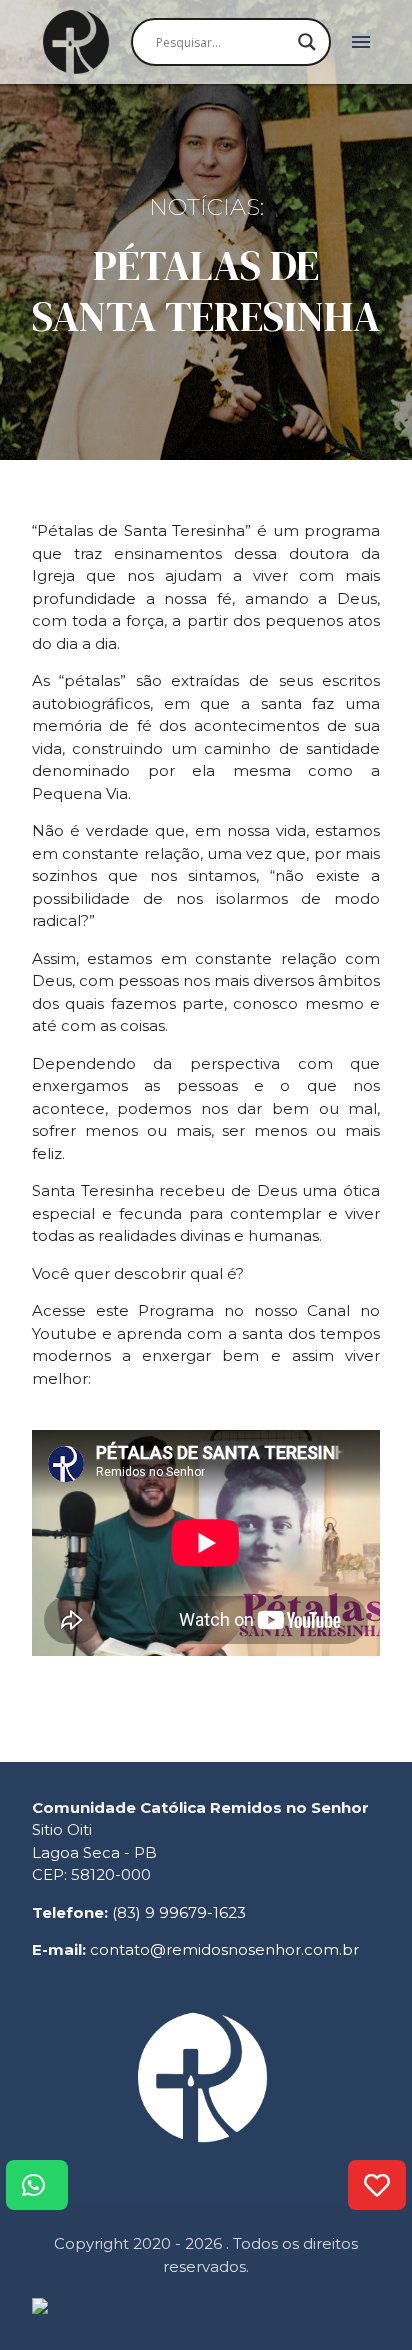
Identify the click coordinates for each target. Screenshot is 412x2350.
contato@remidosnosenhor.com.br (224, 1949)
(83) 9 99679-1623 (179, 1912)
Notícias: (206, 207)
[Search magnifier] (307, 42)
